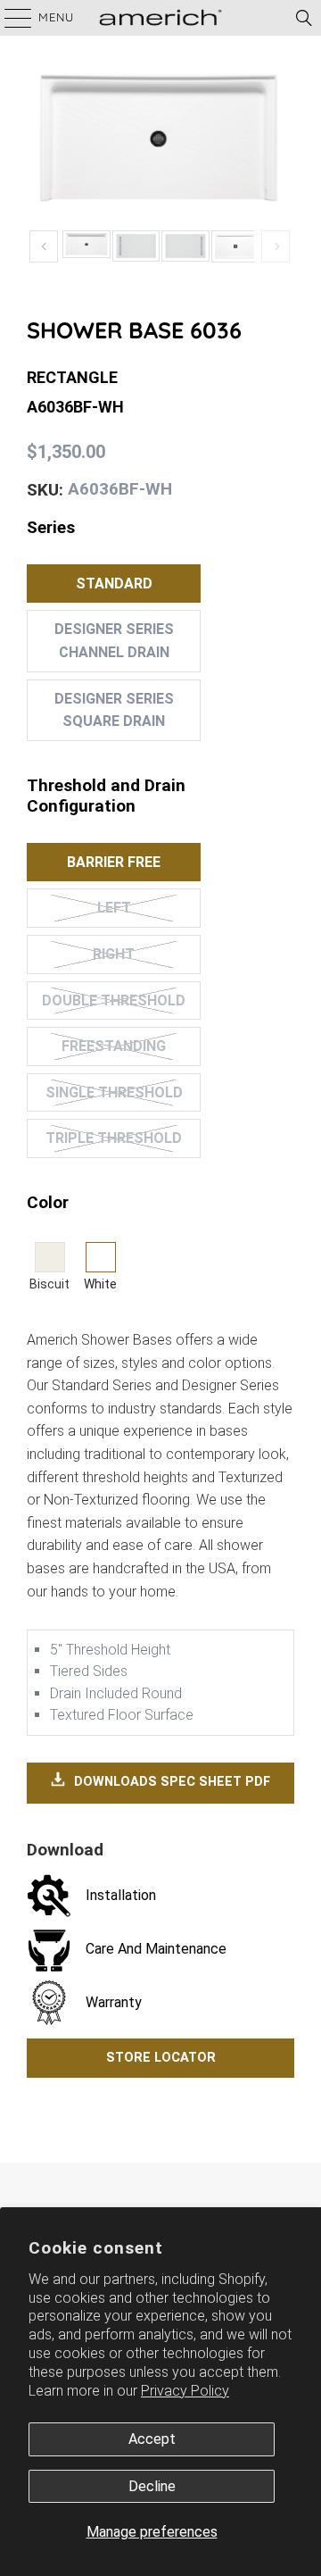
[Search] (304, 18)
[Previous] (44, 247)
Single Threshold (114, 1092)
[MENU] (9, 18)
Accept (152, 2439)
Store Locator (161, 2058)
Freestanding (114, 1046)
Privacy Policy (185, 2391)
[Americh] (160, 18)
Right (114, 954)
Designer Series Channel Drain (114, 641)
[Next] (276, 247)
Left (114, 908)
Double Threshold (114, 1000)
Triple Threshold (114, 1138)
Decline (152, 2486)
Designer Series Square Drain (114, 710)
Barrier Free (114, 862)
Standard (114, 584)
